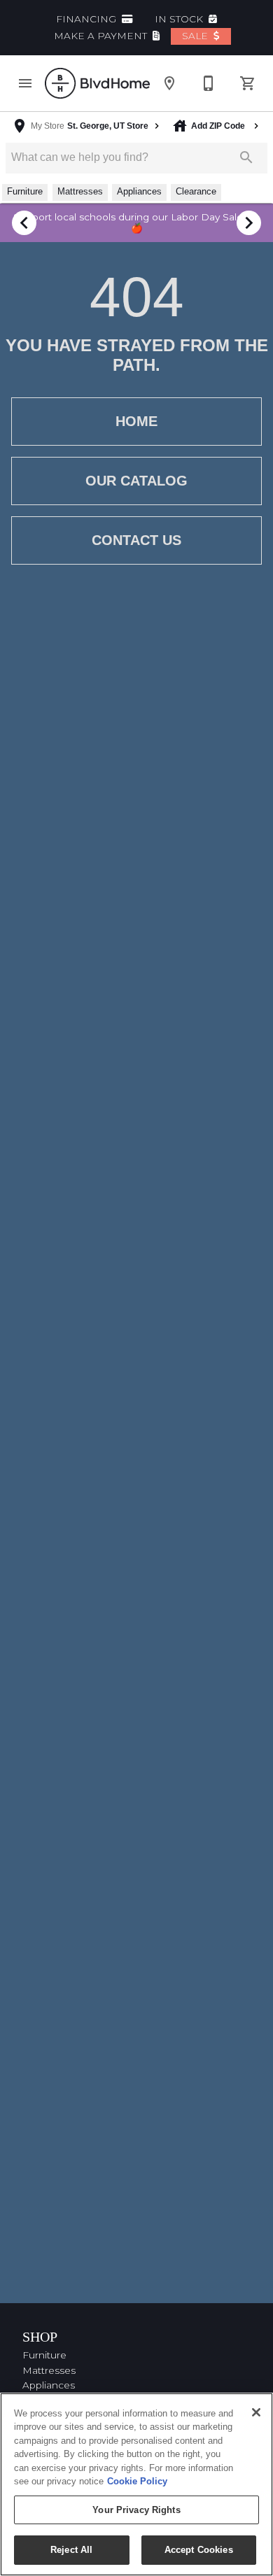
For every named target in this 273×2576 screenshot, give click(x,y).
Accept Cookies (199, 2550)
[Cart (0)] (248, 83)
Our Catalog (136, 481)
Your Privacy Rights (136, 2510)
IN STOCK (180, 19)
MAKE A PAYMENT (102, 36)
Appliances (49, 2385)
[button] (25, 83)
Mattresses (49, 2370)
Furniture (44, 2355)
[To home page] (97, 83)
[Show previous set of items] (24, 223)
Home (136, 421)
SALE (196, 36)
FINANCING (87, 19)
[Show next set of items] (249, 223)
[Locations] (169, 83)
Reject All (71, 2550)
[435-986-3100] (209, 83)
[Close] (256, 2412)
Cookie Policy (137, 2481)
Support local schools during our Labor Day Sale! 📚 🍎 (136, 222)
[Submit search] (246, 157)
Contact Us (136, 540)
